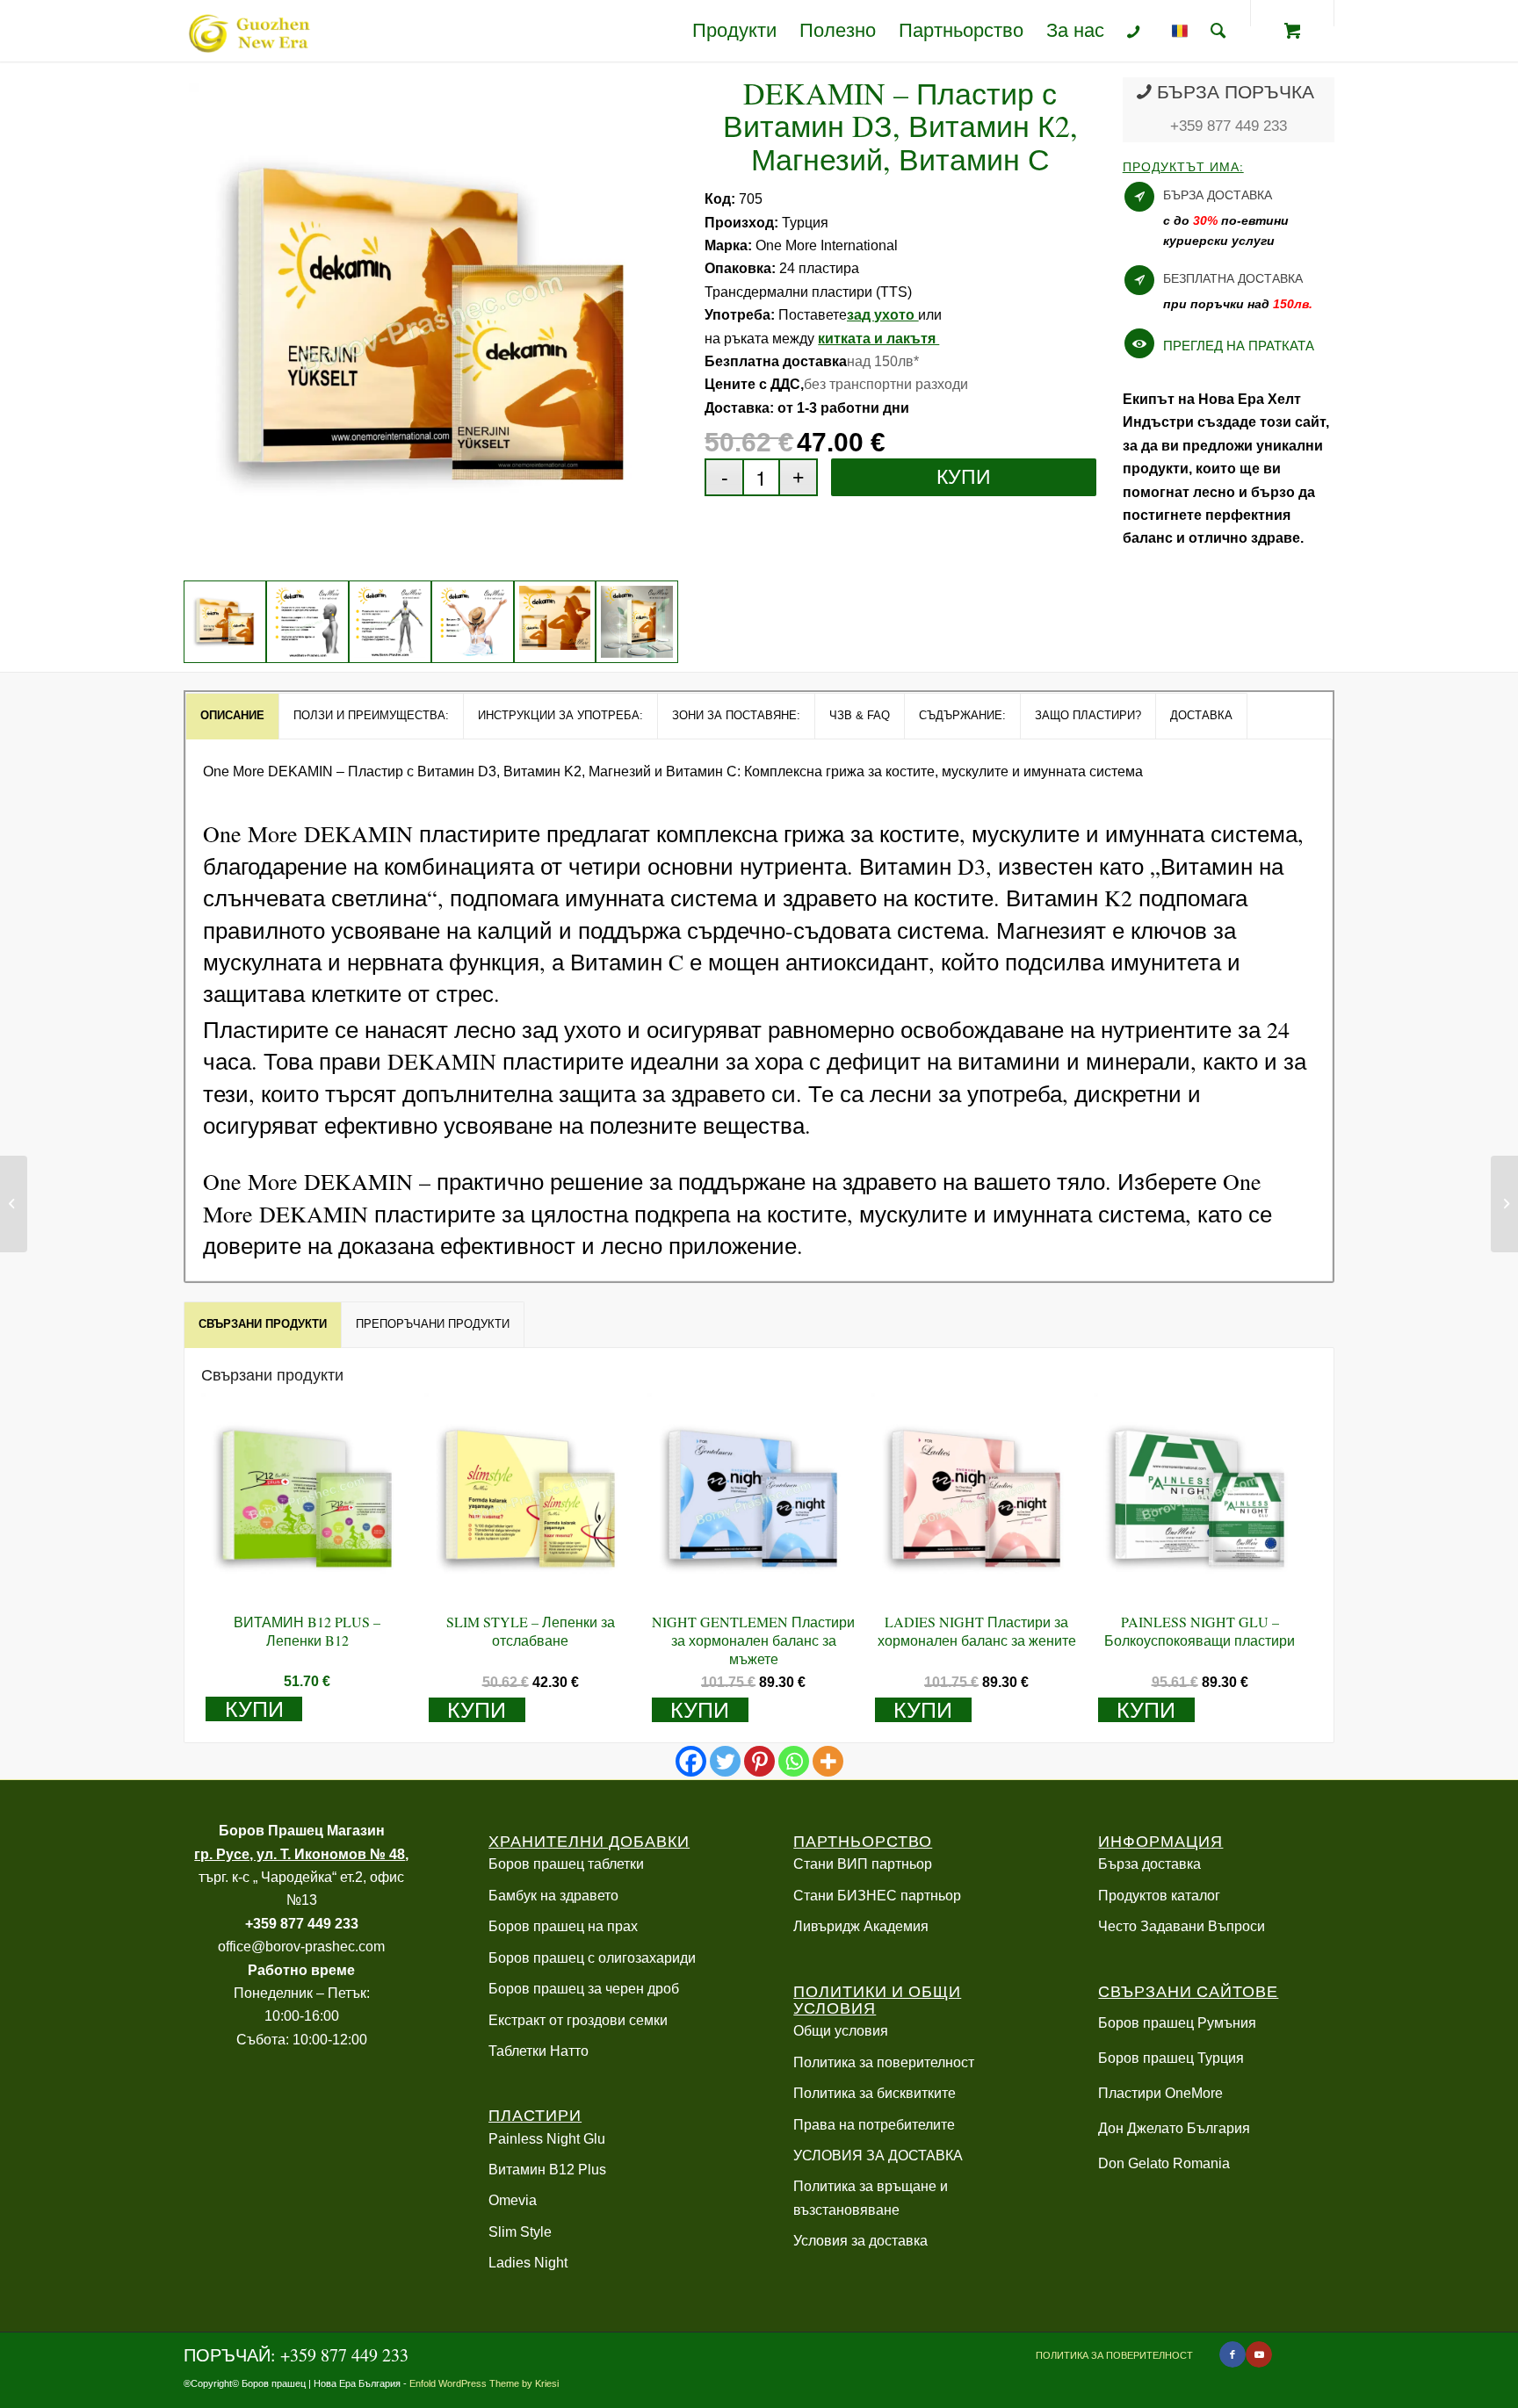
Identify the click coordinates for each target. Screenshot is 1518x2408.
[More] (828, 1761)
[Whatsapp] (794, 1761)
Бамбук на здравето (553, 1896)
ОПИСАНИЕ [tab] (232, 715)
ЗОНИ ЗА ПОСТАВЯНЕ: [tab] (736, 715)
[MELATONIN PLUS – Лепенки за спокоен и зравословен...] (1504, 1204)
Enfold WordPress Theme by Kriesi (484, 2383)
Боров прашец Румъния (1177, 2023)
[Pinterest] (759, 1761)
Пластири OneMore (1160, 2093)
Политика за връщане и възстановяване (871, 2198)
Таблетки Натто (539, 2051)
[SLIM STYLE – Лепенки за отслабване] (14, 1204)
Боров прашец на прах (563, 1926)
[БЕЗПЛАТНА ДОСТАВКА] (1139, 280)
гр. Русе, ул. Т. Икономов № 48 (300, 1854)
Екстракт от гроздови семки (578, 2020)
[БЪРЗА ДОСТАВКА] (1139, 197)
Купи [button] (254, 1709)
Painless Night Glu (547, 2139)
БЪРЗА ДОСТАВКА (1218, 195)
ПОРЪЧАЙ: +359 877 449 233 (296, 2355)
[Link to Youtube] (1259, 2354)
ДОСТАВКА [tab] (1201, 715)
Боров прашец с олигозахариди (592, 1958)
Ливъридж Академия (861, 1926)
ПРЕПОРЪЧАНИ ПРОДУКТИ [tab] (433, 1324)
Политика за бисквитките (875, 2093)
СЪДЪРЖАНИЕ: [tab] (962, 715)
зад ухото (882, 315)
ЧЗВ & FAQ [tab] (860, 715)
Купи (964, 477)
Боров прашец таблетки (566, 1864)
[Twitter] (725, 1761)
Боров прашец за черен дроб (584, 1989)
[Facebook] (691, 1761)
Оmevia (513, 2200)
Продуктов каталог (1159, 1896)
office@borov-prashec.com (301, 1947)
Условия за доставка (860, 2241)
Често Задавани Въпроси (1182, 1926)
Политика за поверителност (884, 2062)
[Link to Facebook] (1232, 2354)
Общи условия (841, 2031)
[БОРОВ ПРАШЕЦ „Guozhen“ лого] (247, 31)
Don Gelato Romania (1164, 2163)
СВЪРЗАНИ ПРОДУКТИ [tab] (263, 1324)
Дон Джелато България (1174, 2128)
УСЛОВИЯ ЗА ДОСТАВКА (878, 2156)
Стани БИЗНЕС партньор (877, 1896)
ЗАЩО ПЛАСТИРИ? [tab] (1088, 715)
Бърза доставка (1149, 1864)
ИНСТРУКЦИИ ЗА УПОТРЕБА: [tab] (560, 715)
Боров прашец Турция (1171, 2058)
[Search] (1218, 31)
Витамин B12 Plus (547, 2170)
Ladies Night (528, 2263)
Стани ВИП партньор (863, 1864)
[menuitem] (734, 31)
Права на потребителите (874, 2125)
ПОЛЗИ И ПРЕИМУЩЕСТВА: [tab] (371, 715)
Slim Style (520, 2232)
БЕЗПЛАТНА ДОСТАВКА (1233, 278)
